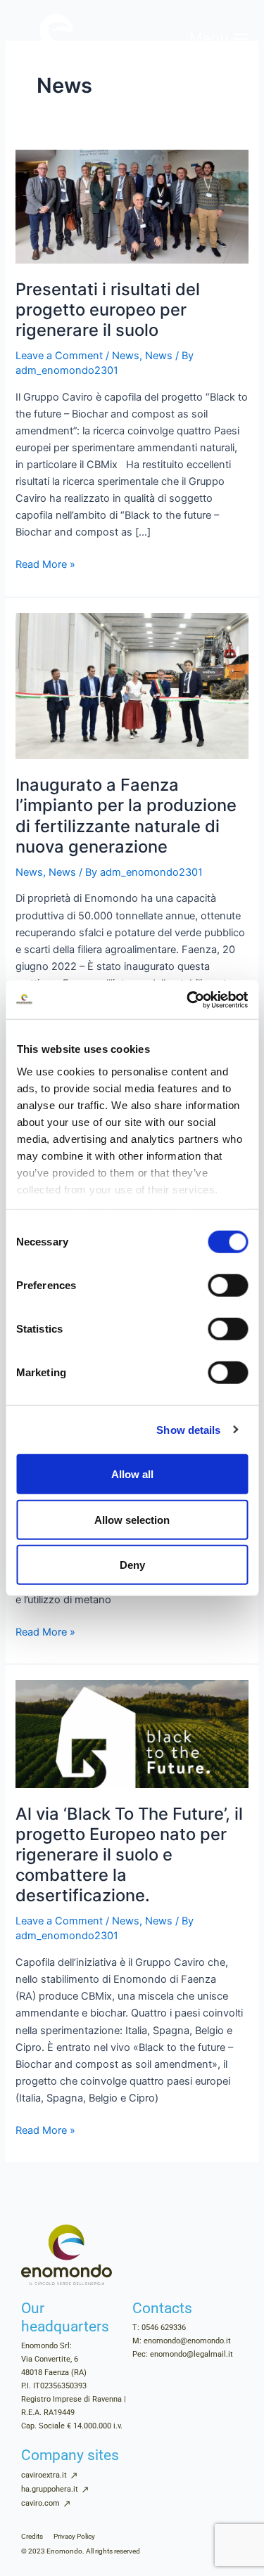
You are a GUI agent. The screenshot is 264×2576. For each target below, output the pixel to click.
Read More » (45, 563)
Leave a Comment (59, 356)
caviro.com (40, 2503)
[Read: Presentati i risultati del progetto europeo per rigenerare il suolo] (132, 206)
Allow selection (132, 1519)
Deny (132, 1565)
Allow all (132, 1474)
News (126, 356)
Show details (188, 1429)
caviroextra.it (44, 2475)
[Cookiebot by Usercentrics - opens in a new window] (188, 999)
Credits (32, 2536)
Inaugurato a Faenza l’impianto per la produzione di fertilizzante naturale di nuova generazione (126, 816)
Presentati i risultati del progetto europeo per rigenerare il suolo (108, 310)
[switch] (228, 1286)
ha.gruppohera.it (50, 2489)
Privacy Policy (74, 2536)
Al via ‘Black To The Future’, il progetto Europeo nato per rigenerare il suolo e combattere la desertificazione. (129, 1855)
